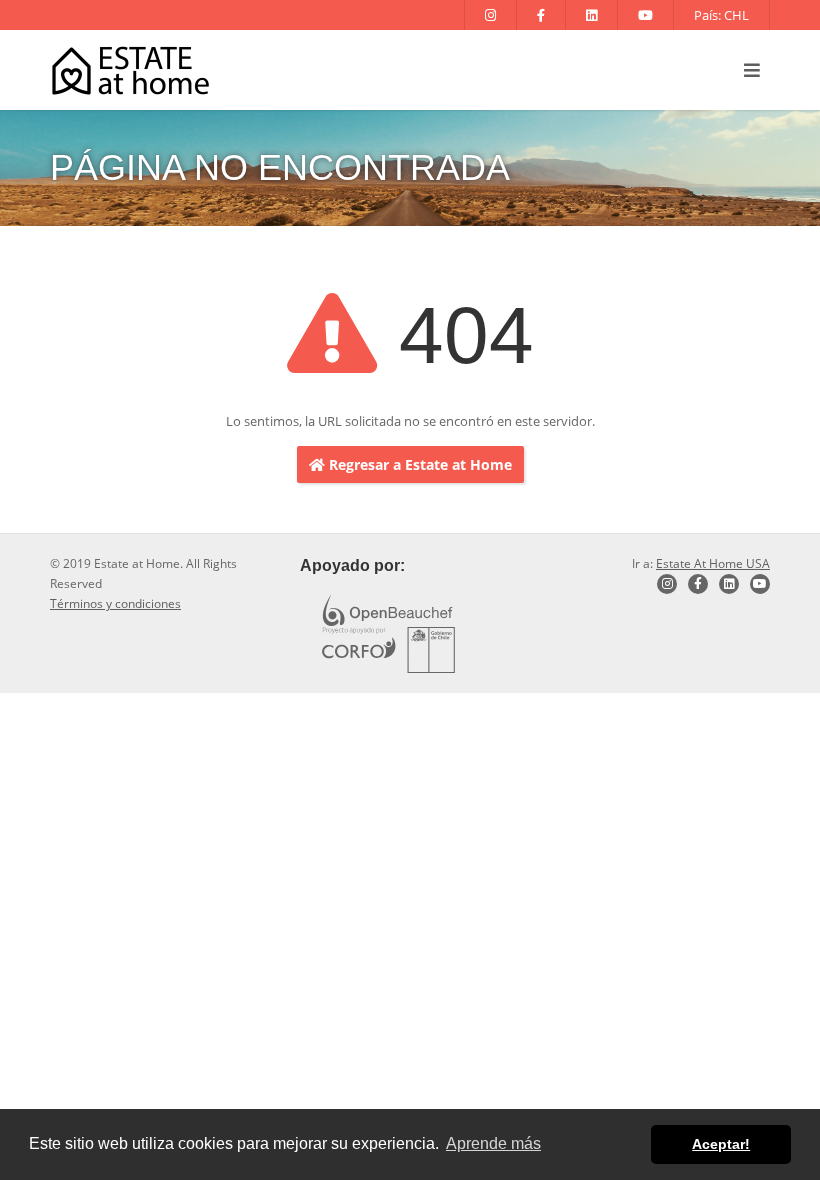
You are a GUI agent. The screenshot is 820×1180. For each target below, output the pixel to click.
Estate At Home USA (713, 563)
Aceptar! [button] (721, 1144)
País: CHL (721, 15)
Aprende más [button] (493, 1143)
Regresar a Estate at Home (418, 464)
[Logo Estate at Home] (130, 70)
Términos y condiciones (115, 603)
